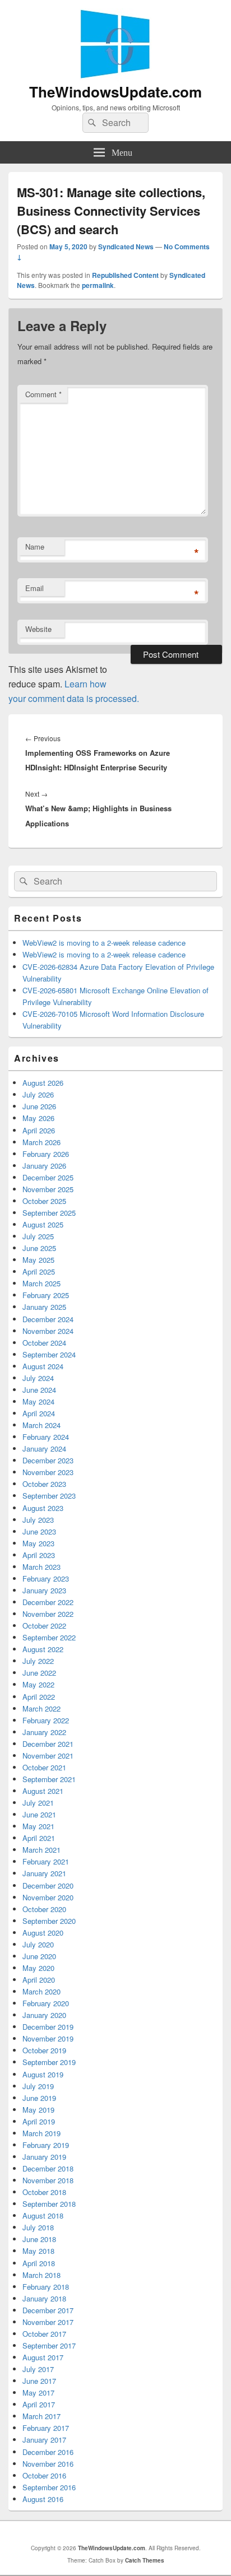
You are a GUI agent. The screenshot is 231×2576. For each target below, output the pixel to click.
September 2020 (49, 1921)
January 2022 (44, 1732)
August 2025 (43, 1224)
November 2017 (48, 2322)
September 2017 (49, 2345)
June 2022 (39, 1673)
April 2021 (39, 1838)
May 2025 (38, 1260)
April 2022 (39, 1697)
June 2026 (39, 1106)
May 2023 (38, 1543)
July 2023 (38, 1520)
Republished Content (125, 275)
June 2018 (39, 2239)
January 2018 (44, 2298)
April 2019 (39, 2121)
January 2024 (44, 1449)
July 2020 (38, 1944)
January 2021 (44, 1873)
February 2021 (46, 1861)
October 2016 (44, 2475)
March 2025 (41, 1283)
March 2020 (41, 1991)
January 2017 (44, 2440)
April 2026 (39, 1130)
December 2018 (48, 2168)
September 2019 (49, 2062)
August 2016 (43, 2499)
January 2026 (44, 1166)
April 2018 (39, 2263)
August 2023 (43, 1508)
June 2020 (39, 1956)
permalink (98, 285)
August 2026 (43, 1083)
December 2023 (48, 1460)
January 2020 (44, 2015)
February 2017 (46, 2428)
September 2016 (49, 2487)
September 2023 (49, 1496)
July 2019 (38, 2086)
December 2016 (48, 2452)
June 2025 (39, 1248)
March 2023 (41, 1567)
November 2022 (48, 1614)
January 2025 (44, 1307)
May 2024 (38, 1401)
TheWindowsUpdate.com (115, 92)
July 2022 (38, 1661)
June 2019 (39, 2098)
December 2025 (48, 1177)
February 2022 (46, 1720)
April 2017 (39, 2404)
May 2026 (38, 1118)
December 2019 (48, 2027)
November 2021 (48, 1756)
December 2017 (48, 2310)
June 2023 (39, 1531)
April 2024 (39, 1413)
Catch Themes (145, 2560)
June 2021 (39, 1814)
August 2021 (43, 1791)
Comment (43, 394)
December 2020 (48, 1885)
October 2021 (44, 1767)
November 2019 (48, 2038)
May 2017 (38, 2393)
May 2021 (38, 1826)
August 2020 (43, 1933)
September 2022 (49, 1637)
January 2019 (44, 2157)
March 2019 (41, 2133)
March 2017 (41, 2416)
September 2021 (49, 1779)
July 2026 (38, 1094)
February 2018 (46, 2287)
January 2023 (44, 1590)
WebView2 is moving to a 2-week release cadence (104, 943)
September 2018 (49, 2204)
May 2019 (38, 2110)
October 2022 (44, 1626)
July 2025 (38, 1236)
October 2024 (44, 1343)
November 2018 (48, 2180)
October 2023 (44, 1484)
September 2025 (49, 1213)
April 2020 (39, 1980)
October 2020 (44, 1909)
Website (38, 629)
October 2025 (44, 1201)
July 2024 (38, 1378)
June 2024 (39, 1390)
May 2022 (38, 1684)
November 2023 (48, 1472)
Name (35, 547)
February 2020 (46, 2003)
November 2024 (48, 1331)
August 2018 (43, 2215)
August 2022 (43, 1649)
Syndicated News (126, 247)
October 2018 (44, 2192)
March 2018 (41, 2275)
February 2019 (46, 2145)
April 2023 (39, 1555)
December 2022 (48, 1602)
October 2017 (44, 2334)
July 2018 (38, 2227)
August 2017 (43, 2357)
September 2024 (49, 1354)
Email (34, 588)
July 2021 (38, 1803)
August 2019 (43, 2074)
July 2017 (38, 2369)
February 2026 (46, 1154)
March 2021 (41, 1850)
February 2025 (46, 1295)
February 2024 (46, 1437)
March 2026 (41, 1142)
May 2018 (38, 2251)
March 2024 (41, 1425)
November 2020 (48, 1897)
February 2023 (46, 1578)
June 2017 (39, 2381)
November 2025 (48, 1189)
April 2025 (39, 1271)
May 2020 (38, 1968)
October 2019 (44, 2050)
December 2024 (48, 1319)
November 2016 (48, 2464)
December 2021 (48, 1744)
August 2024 (43, 1366)
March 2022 (41, 1708)
